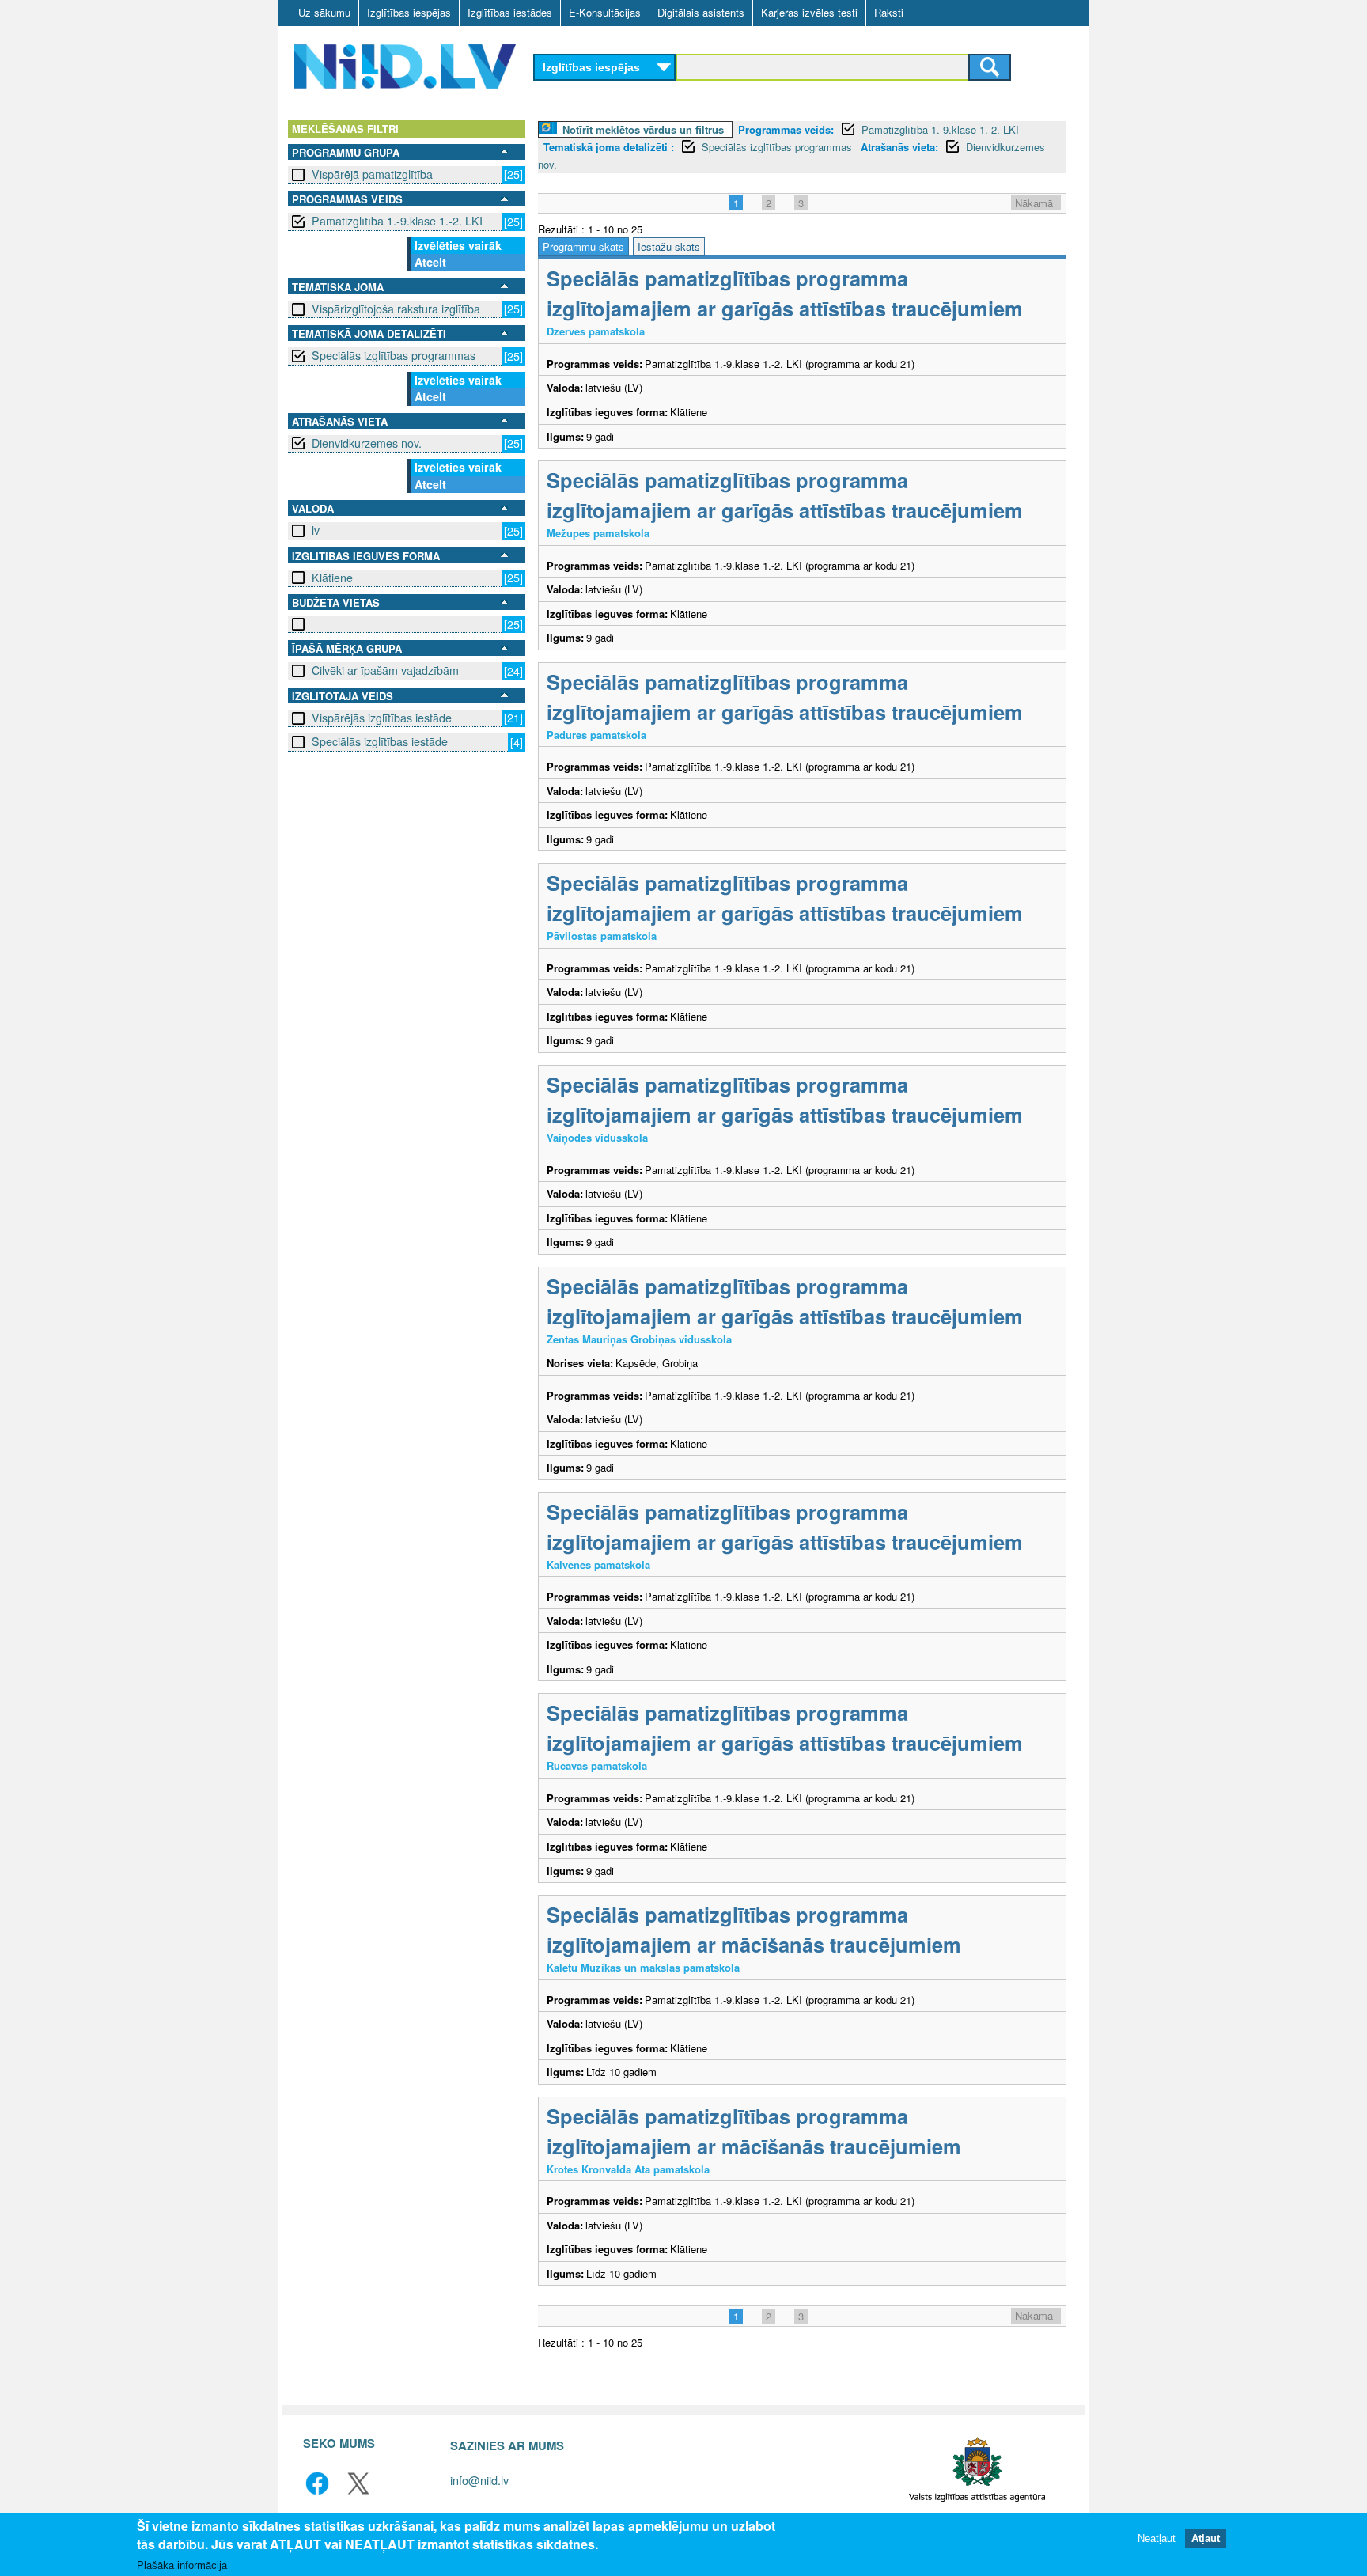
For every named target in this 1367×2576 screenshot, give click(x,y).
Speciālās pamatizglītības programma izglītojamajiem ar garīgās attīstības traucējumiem (785, 293)
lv (316, 530)
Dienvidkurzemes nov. (367, 443)
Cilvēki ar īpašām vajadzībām (385, 670)
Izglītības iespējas (409, 12)
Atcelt (430, 262)
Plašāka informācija (182, 2565)
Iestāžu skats (669, 246)
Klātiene (332, 578)
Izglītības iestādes (510, 12)
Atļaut (1206, 2538)
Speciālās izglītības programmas (394, 355)
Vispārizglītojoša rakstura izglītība (396, 309)
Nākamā (1034, 203)
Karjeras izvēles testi (809, 12)
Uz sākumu (324, 12)
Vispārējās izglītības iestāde (382, 718)
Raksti (889, 12)
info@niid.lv (479, 2480)
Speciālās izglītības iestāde (380, 741)
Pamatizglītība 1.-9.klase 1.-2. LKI (397, 221)
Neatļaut (1157, 2538)
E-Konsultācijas (605, 12)
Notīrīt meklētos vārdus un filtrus (643, 129)
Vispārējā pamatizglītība (372, 174)
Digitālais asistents (701, 12)
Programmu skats (583, 246)
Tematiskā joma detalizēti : (609, 147)
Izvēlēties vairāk (458, 245)
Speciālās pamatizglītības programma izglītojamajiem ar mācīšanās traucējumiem (754, 1929)
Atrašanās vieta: (899, 147)
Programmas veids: (786, 129)
